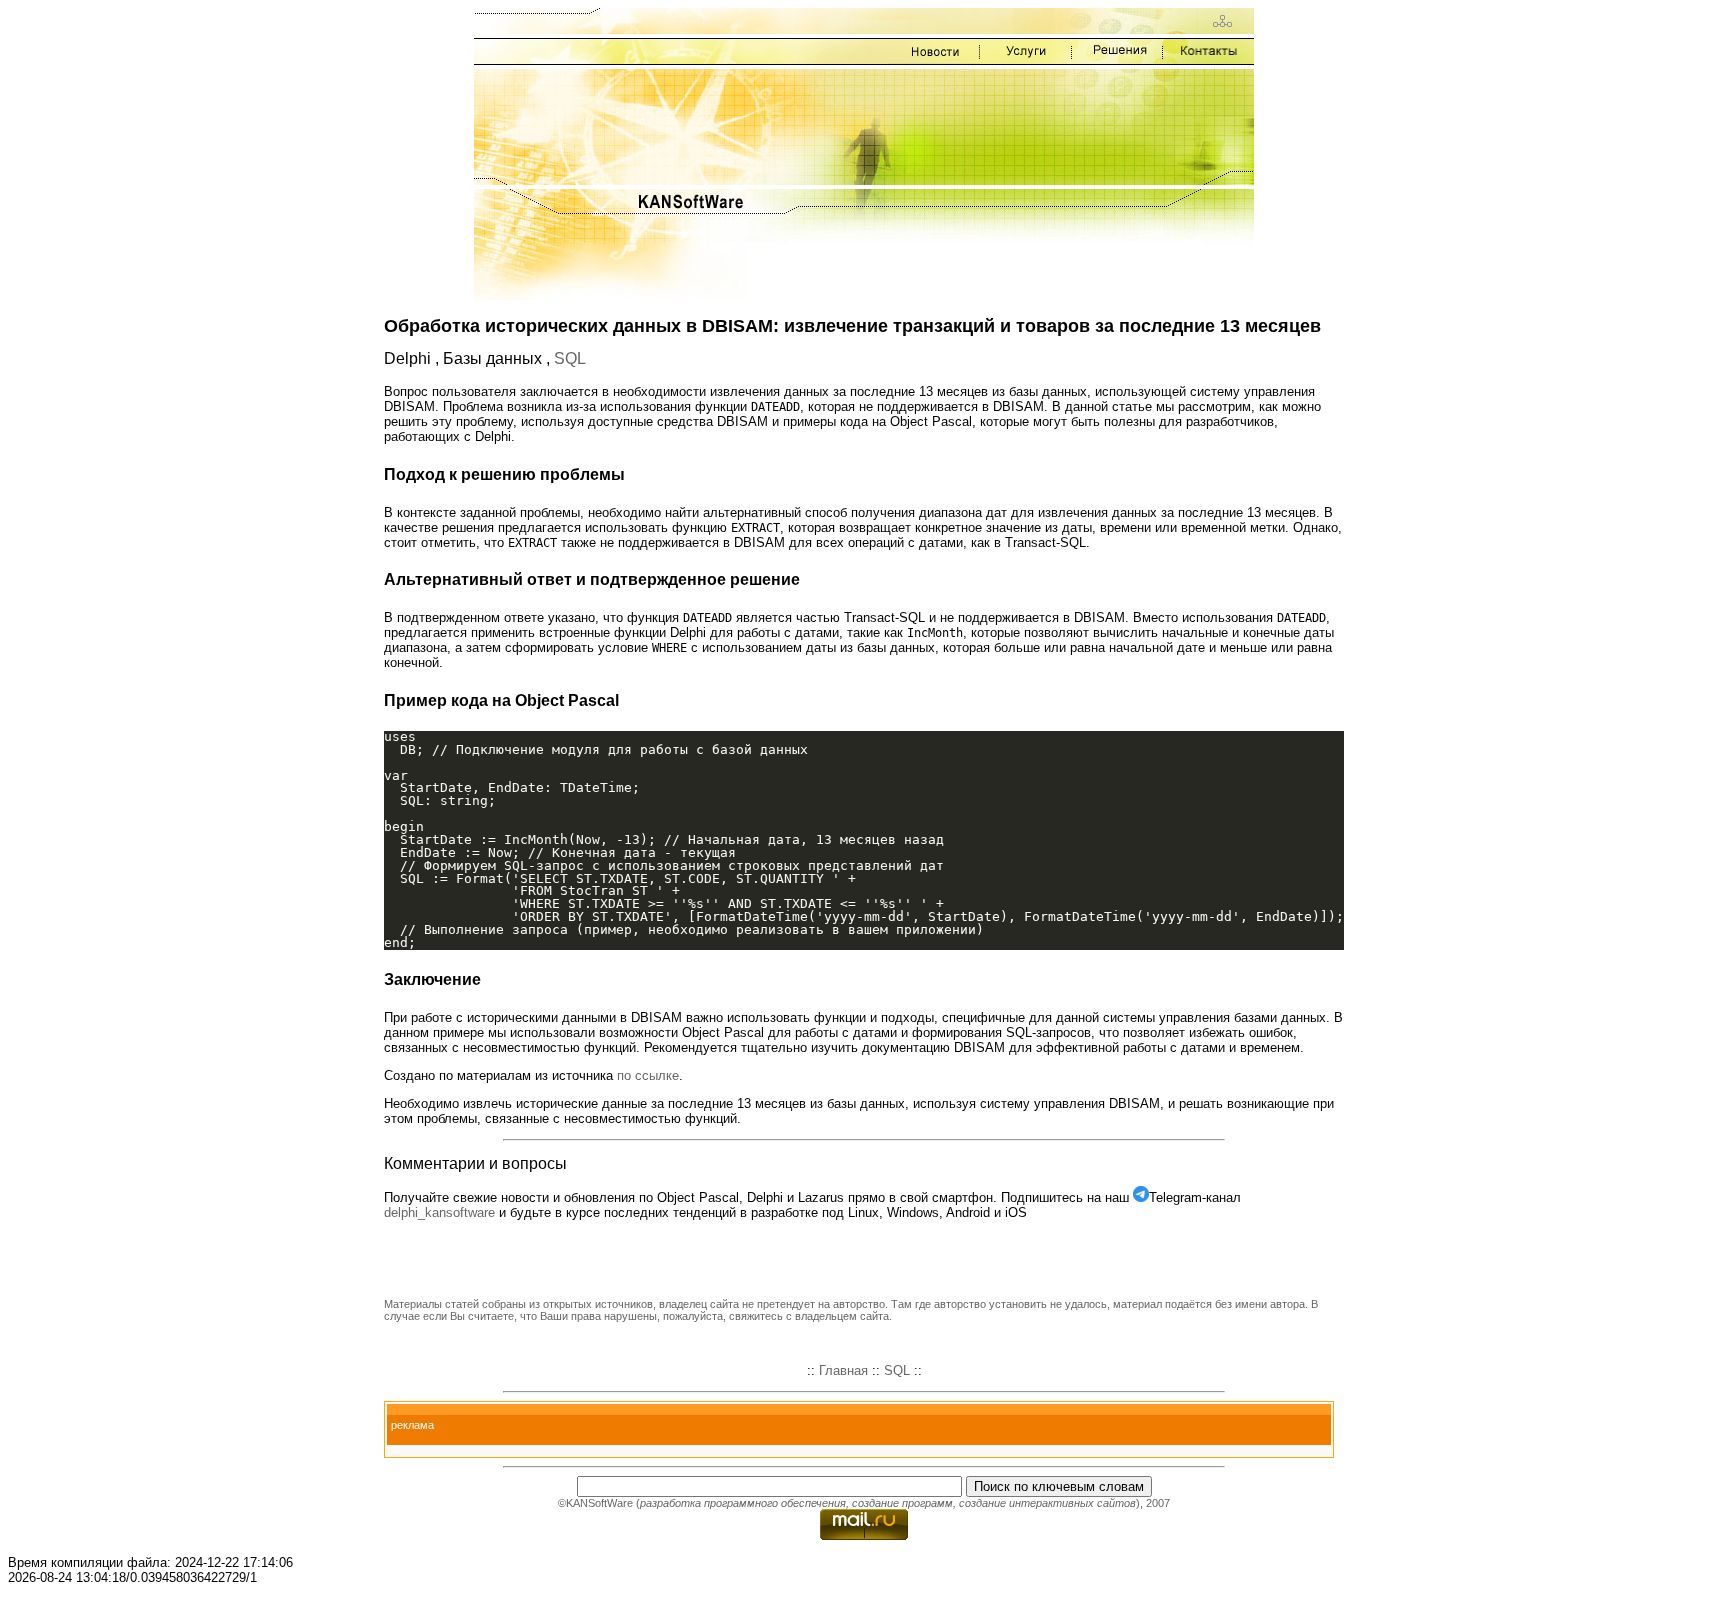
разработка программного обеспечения (743, 1503)
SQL (570, 358)
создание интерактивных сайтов (1047, 1503)
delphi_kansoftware (439, 1212)
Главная (843, 1370)
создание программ (902, 1503)
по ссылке (648, 1075)
